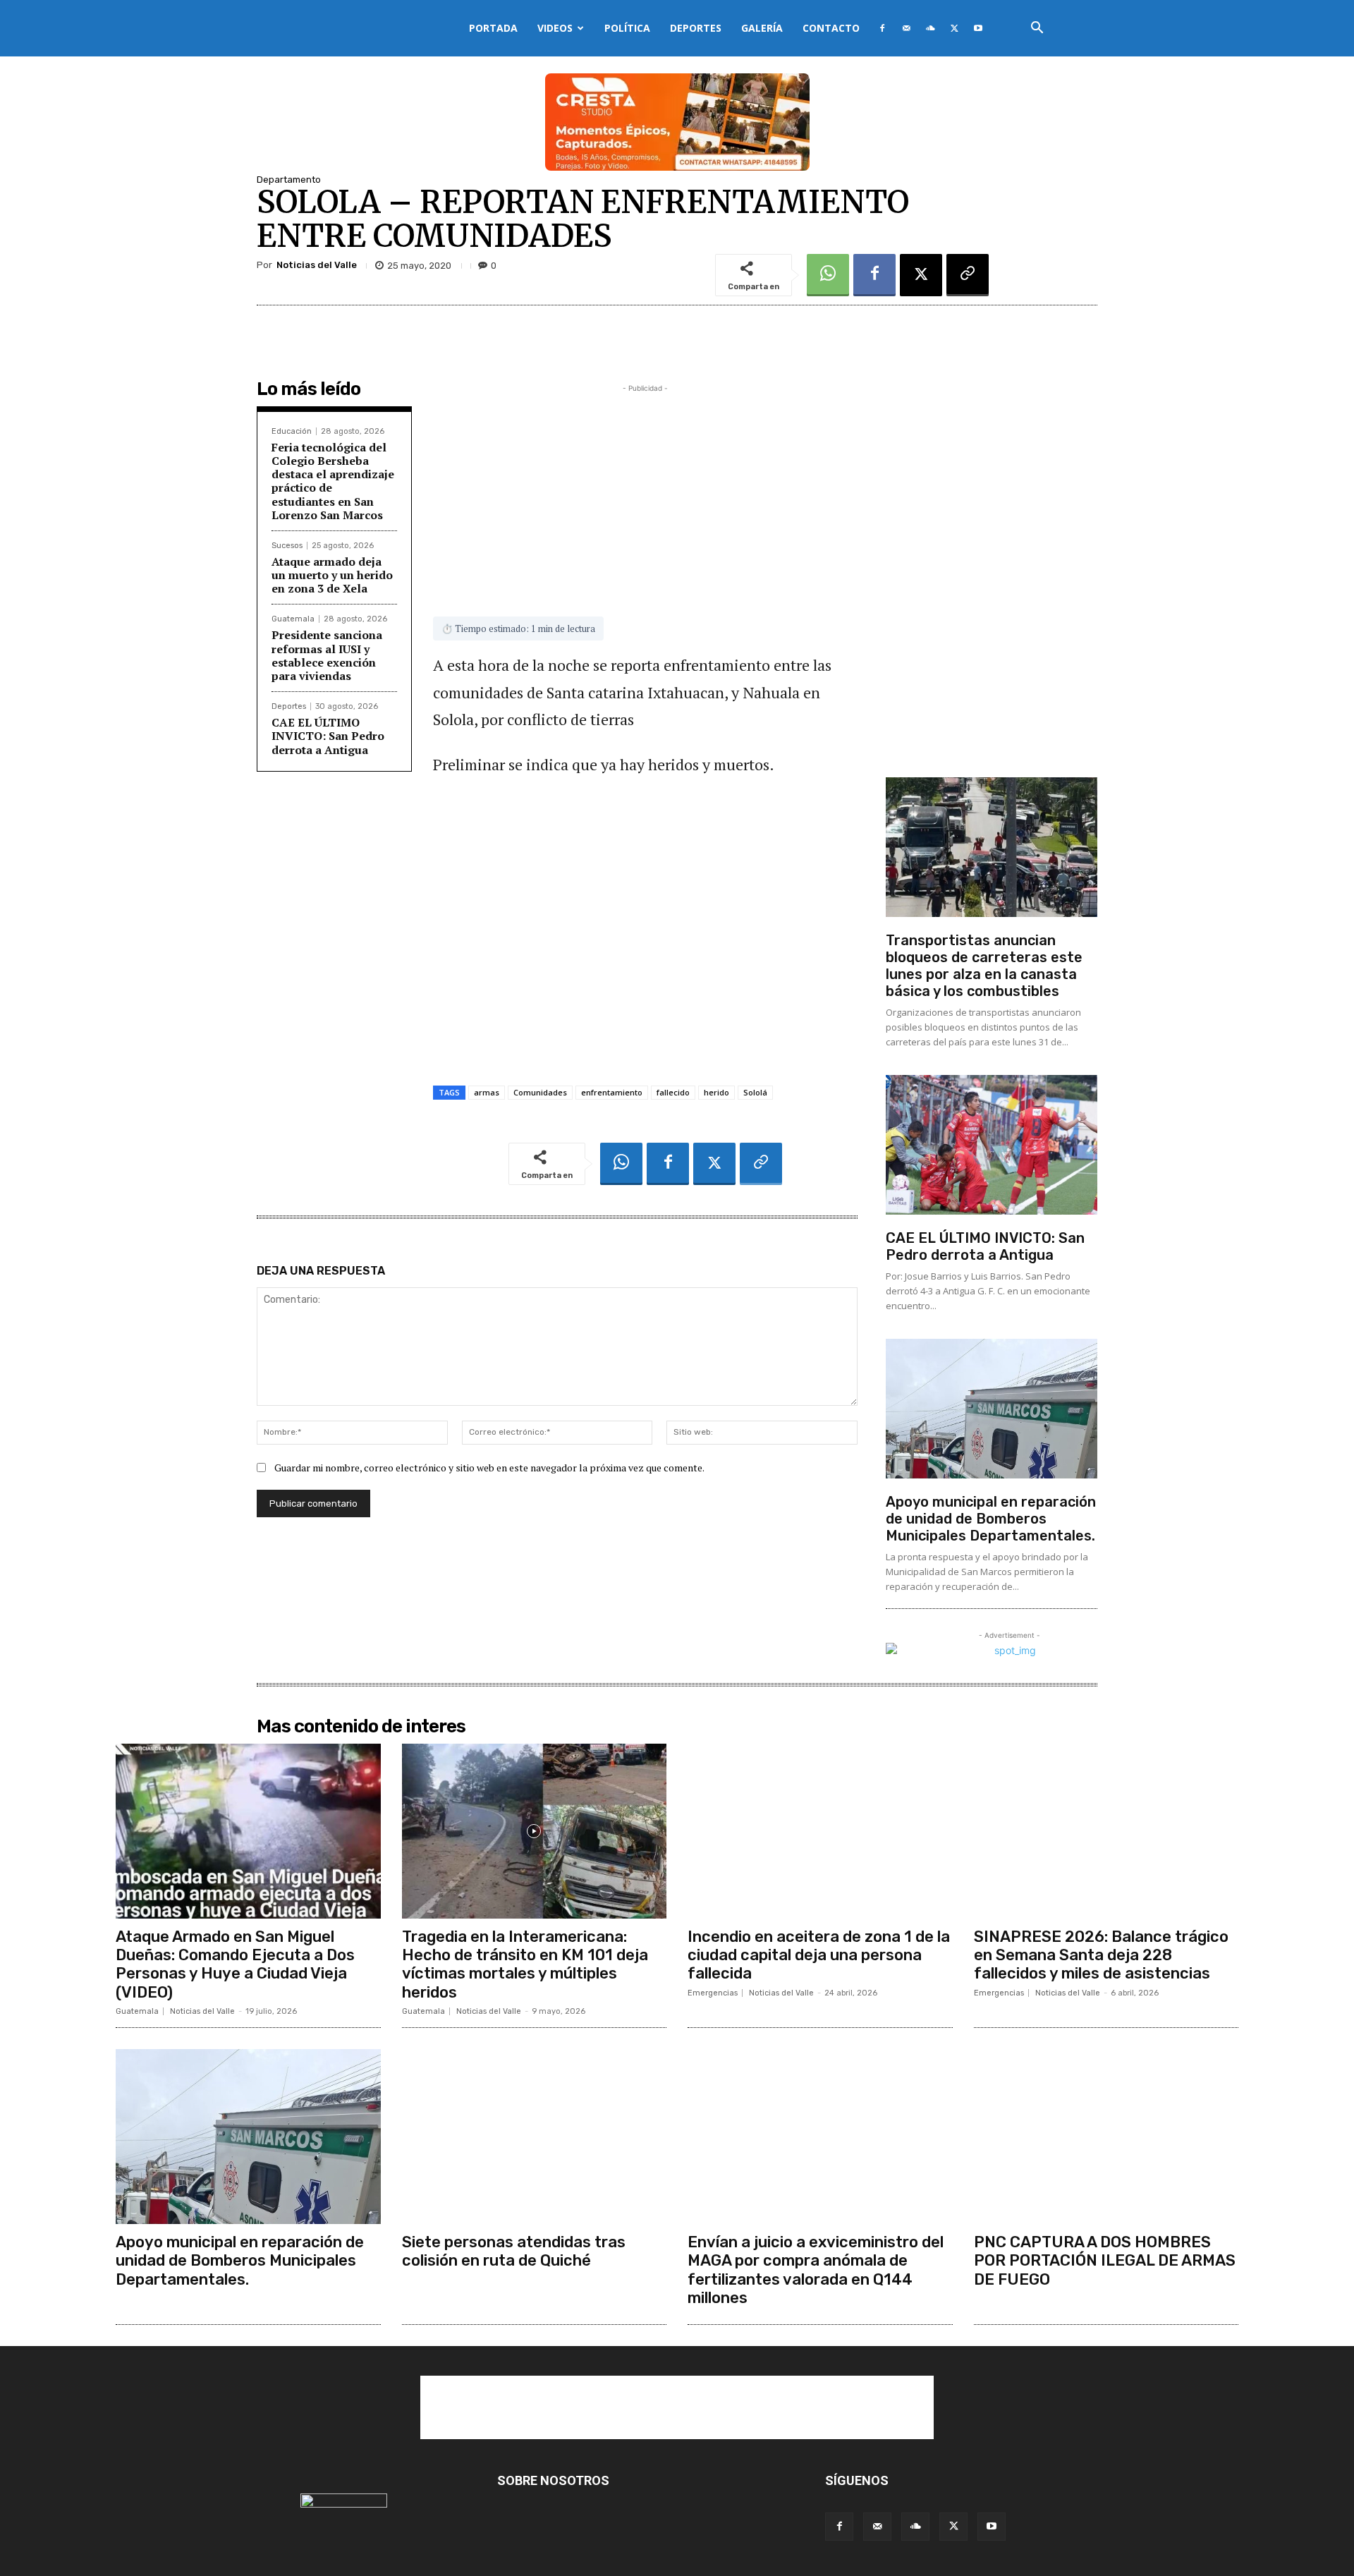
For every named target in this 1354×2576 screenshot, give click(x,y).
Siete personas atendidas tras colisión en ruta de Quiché (514, 2251)
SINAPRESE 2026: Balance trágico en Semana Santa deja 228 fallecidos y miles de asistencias (1101, 1955)
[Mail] (906, 28)
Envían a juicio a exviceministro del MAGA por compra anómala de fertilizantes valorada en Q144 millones (816, 2270)
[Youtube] (978, 28)
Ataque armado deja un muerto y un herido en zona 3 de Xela (332, 575)
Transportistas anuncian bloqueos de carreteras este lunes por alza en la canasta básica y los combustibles (984, 966)
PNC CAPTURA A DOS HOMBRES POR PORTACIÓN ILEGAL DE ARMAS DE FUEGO (1105, 2261)
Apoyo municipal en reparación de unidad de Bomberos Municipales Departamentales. (991, 1519)
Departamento (289, 180)
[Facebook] (882, 28)
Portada (493, 28)
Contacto (831, 28)
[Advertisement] (645, 494)
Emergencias (713, 1993)
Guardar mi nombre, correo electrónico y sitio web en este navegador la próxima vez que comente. (489, 1468)
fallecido (673, 1092)
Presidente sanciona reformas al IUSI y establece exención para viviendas (327, 655)
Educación (292, 431)
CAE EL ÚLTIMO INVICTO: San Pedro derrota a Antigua (328, 736)
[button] (1037, 29)
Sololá (755, 1092)
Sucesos (287, 546)
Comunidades (540, 1092)
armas (487, 1092)
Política (627, 28)
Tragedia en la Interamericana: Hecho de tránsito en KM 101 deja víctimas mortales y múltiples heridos (525, 1964)
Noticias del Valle (317, 265)
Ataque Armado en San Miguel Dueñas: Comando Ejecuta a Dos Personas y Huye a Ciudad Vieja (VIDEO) (235, 1964)
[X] (954, 28)
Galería (762, 28)
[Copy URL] (968, 275)
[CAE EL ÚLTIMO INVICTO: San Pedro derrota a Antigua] (992, 1145)
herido (716, 1092)
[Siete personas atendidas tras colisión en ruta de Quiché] (535, 2137)
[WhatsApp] (828, 275)
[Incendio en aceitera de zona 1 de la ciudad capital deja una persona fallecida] (820, 1831)
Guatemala (293, 619)
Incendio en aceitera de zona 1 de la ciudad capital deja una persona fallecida (819, 1955)
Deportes (696, 28)
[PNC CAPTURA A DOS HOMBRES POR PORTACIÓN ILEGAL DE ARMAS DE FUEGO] (1106, 2137)
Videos (555, 28)
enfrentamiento (612, 1092)
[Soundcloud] (930, 28)
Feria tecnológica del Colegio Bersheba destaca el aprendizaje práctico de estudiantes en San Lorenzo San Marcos (333, 481)
